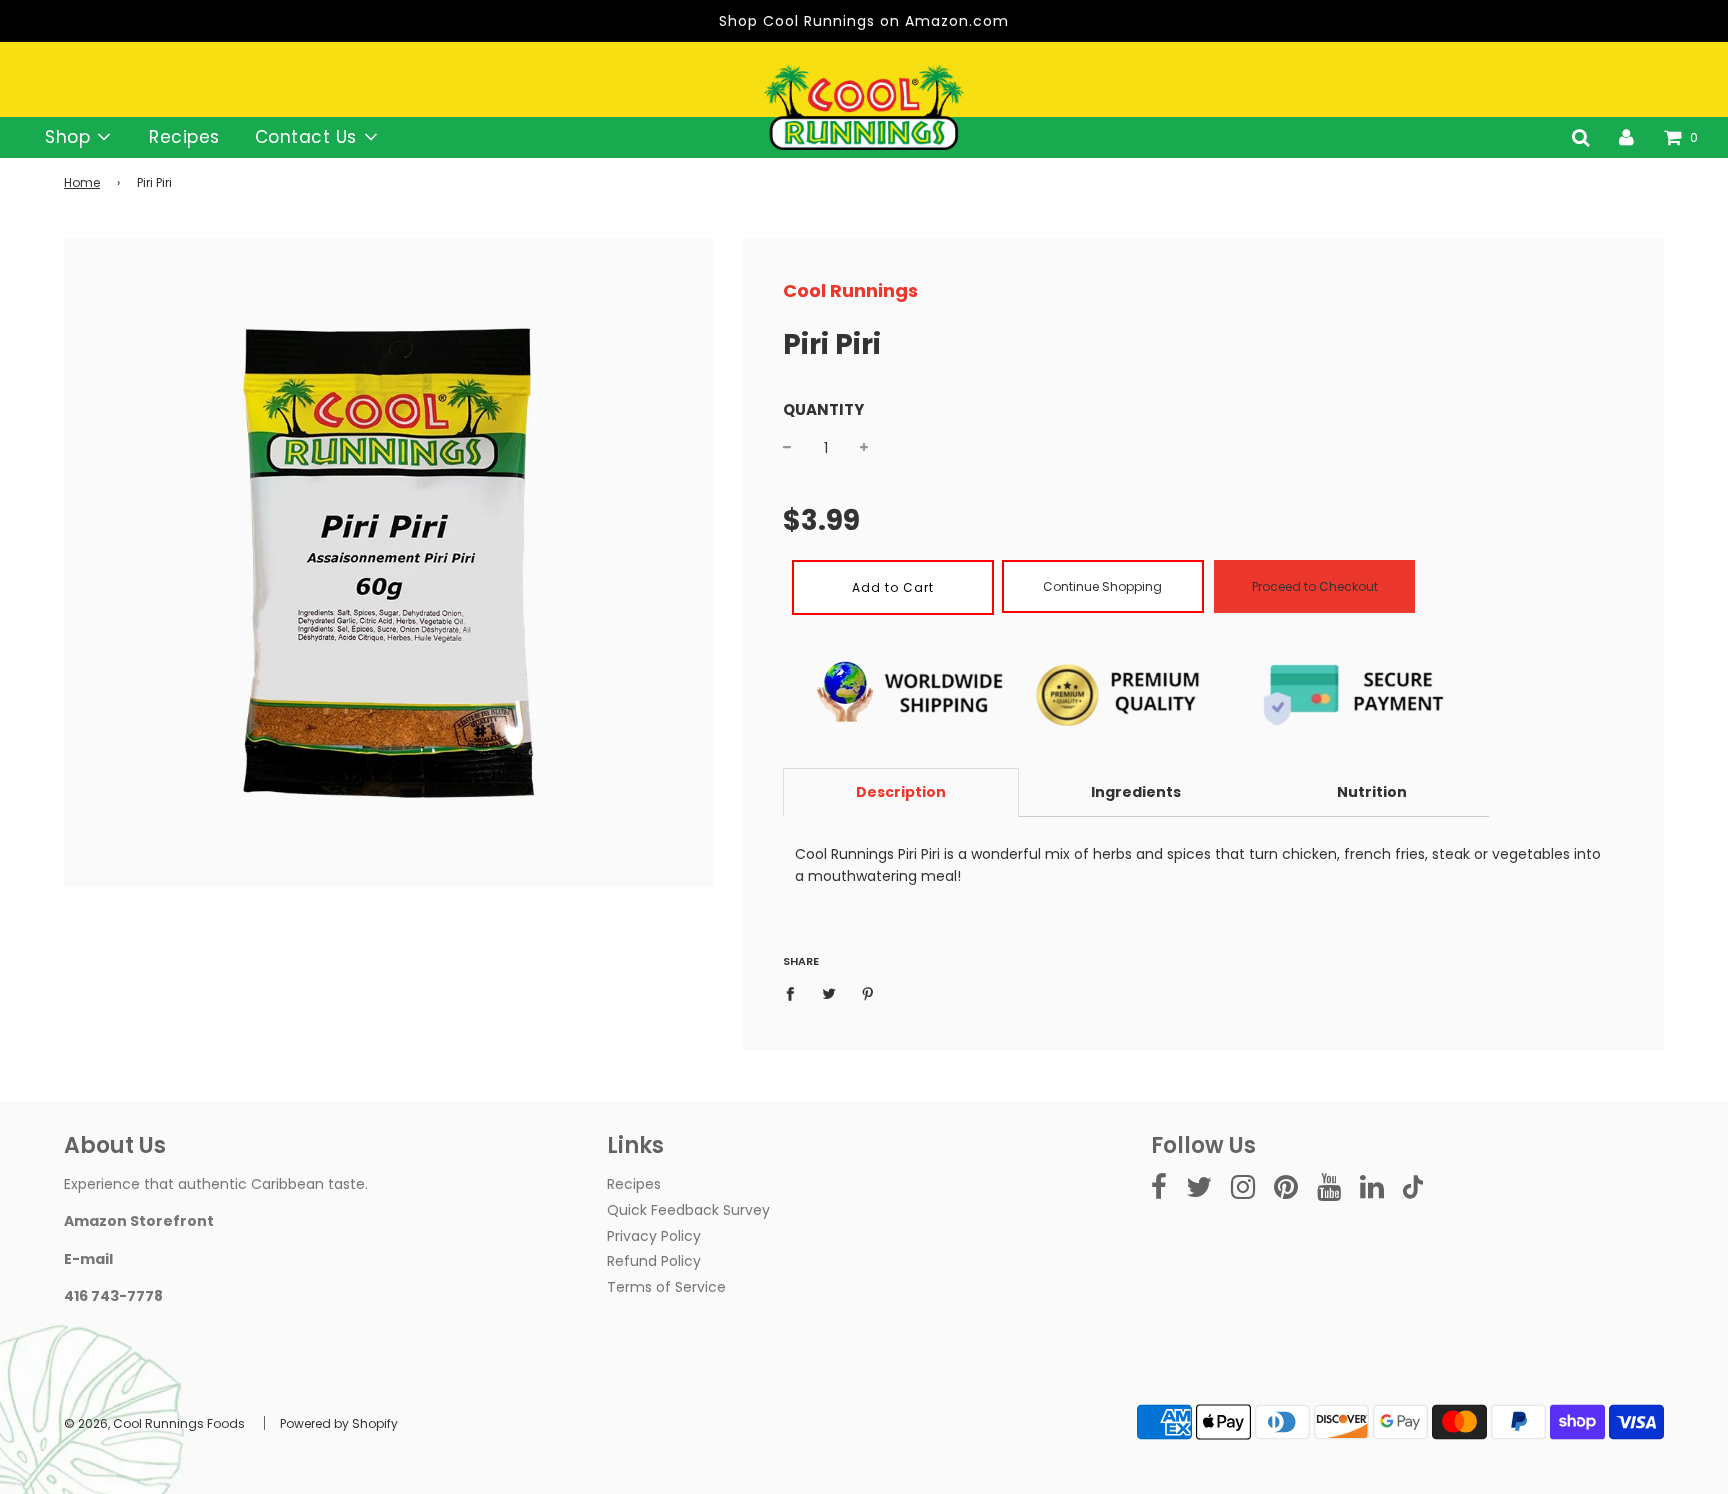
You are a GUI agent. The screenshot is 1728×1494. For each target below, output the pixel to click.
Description (901, 792)
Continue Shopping (1102, 586)
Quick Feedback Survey (688, 1210)
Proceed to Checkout (1315, 586)
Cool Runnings (850, 290)
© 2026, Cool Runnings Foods (154, 1423)
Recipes (184, 137)
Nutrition (1372, 792)
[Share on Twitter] (829, 993)
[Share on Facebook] (795, 993)
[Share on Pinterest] (868, 993)
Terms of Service (666, 1287)
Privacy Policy (654, 1236)
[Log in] (1626, 137)
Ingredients (1136, 792)
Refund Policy (654, 1261)
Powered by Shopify (339, 1423)
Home (82, 182)
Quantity (823, 409)
